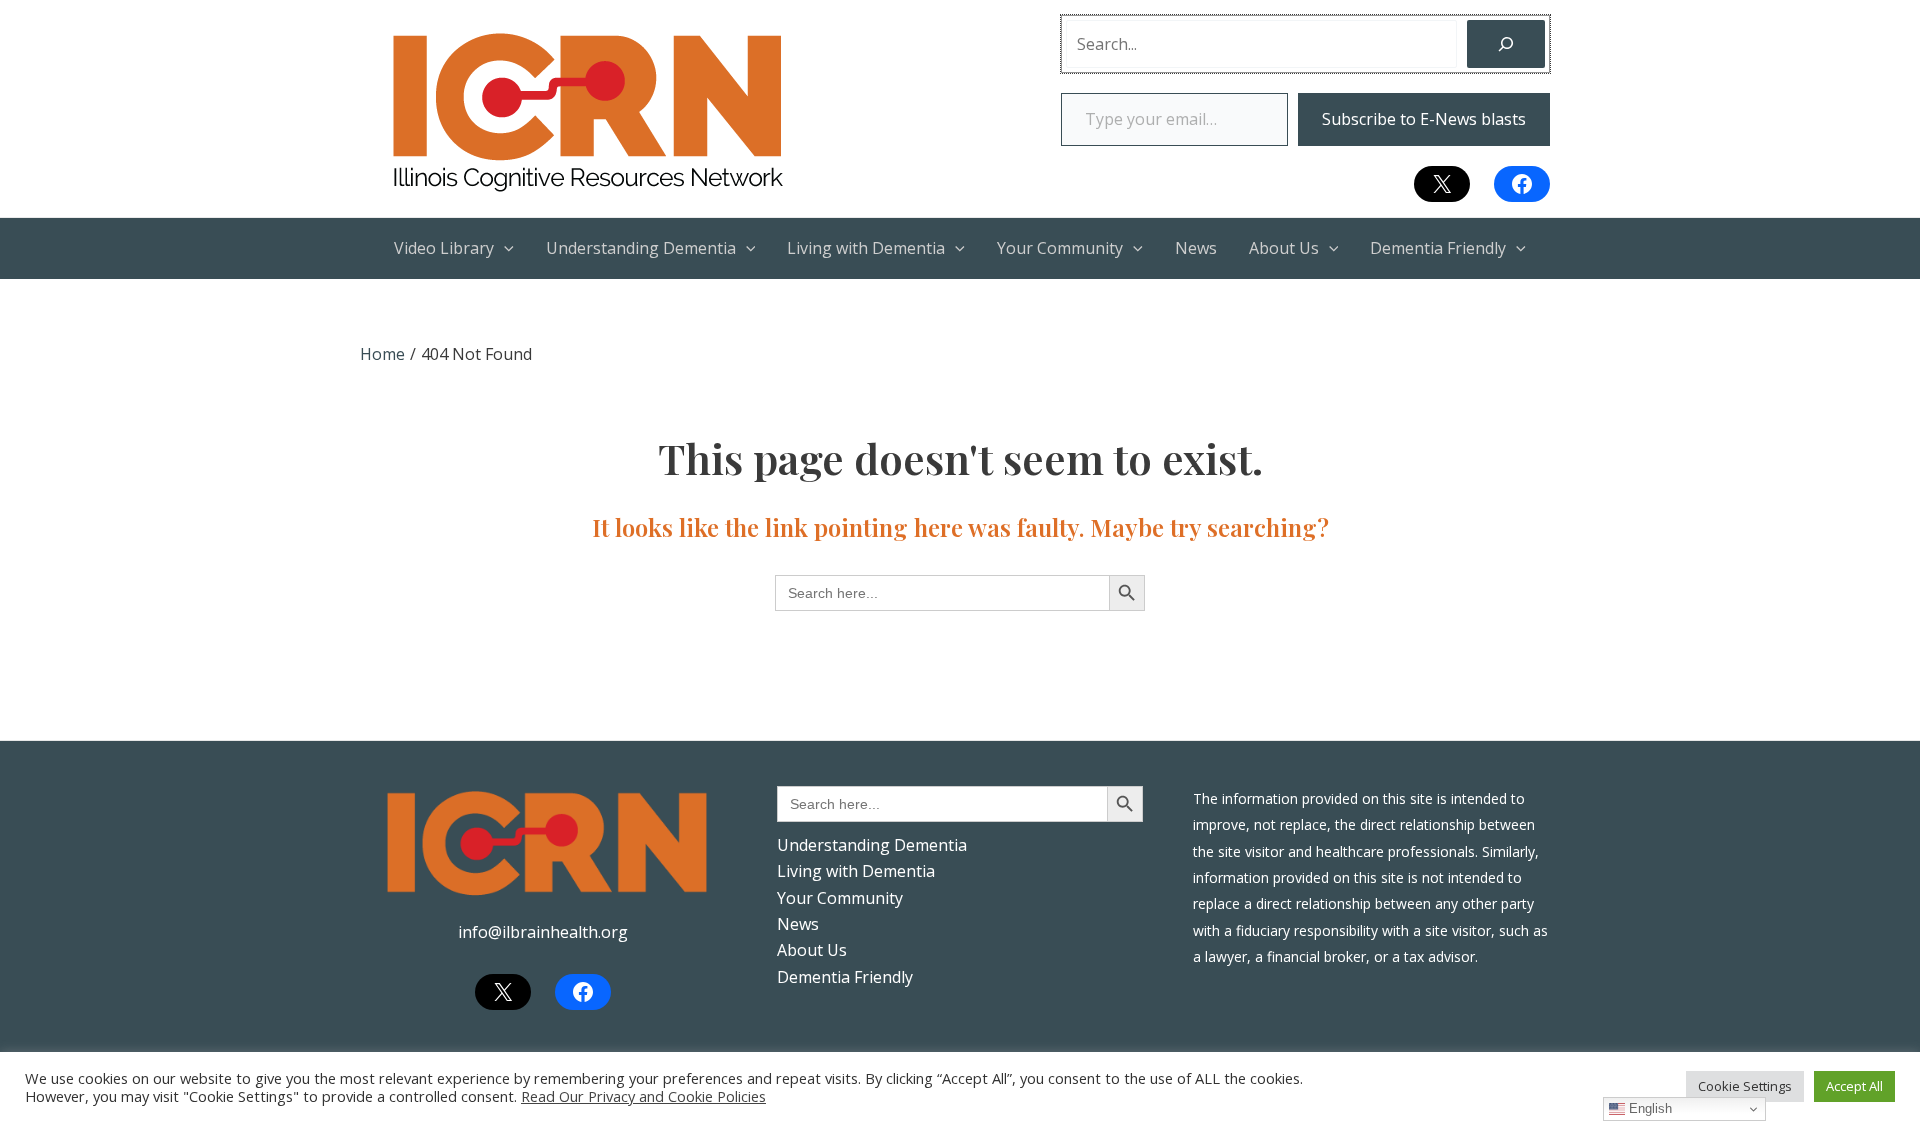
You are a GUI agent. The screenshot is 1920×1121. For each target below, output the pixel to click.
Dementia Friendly (845, 977)
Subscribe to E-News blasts (1424, 119)
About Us (812, 950)
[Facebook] (1522, 184)
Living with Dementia (856, 871)
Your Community (840, 898)
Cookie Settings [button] (1745, 1086)
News (798, 924)
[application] (504, 248)
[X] (1442, 184)
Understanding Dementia (872, 845)
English (1648, 1108)
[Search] (1506, 44)
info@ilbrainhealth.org (543, 932)
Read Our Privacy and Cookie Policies (643, 1096)
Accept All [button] (1854, 1086)
